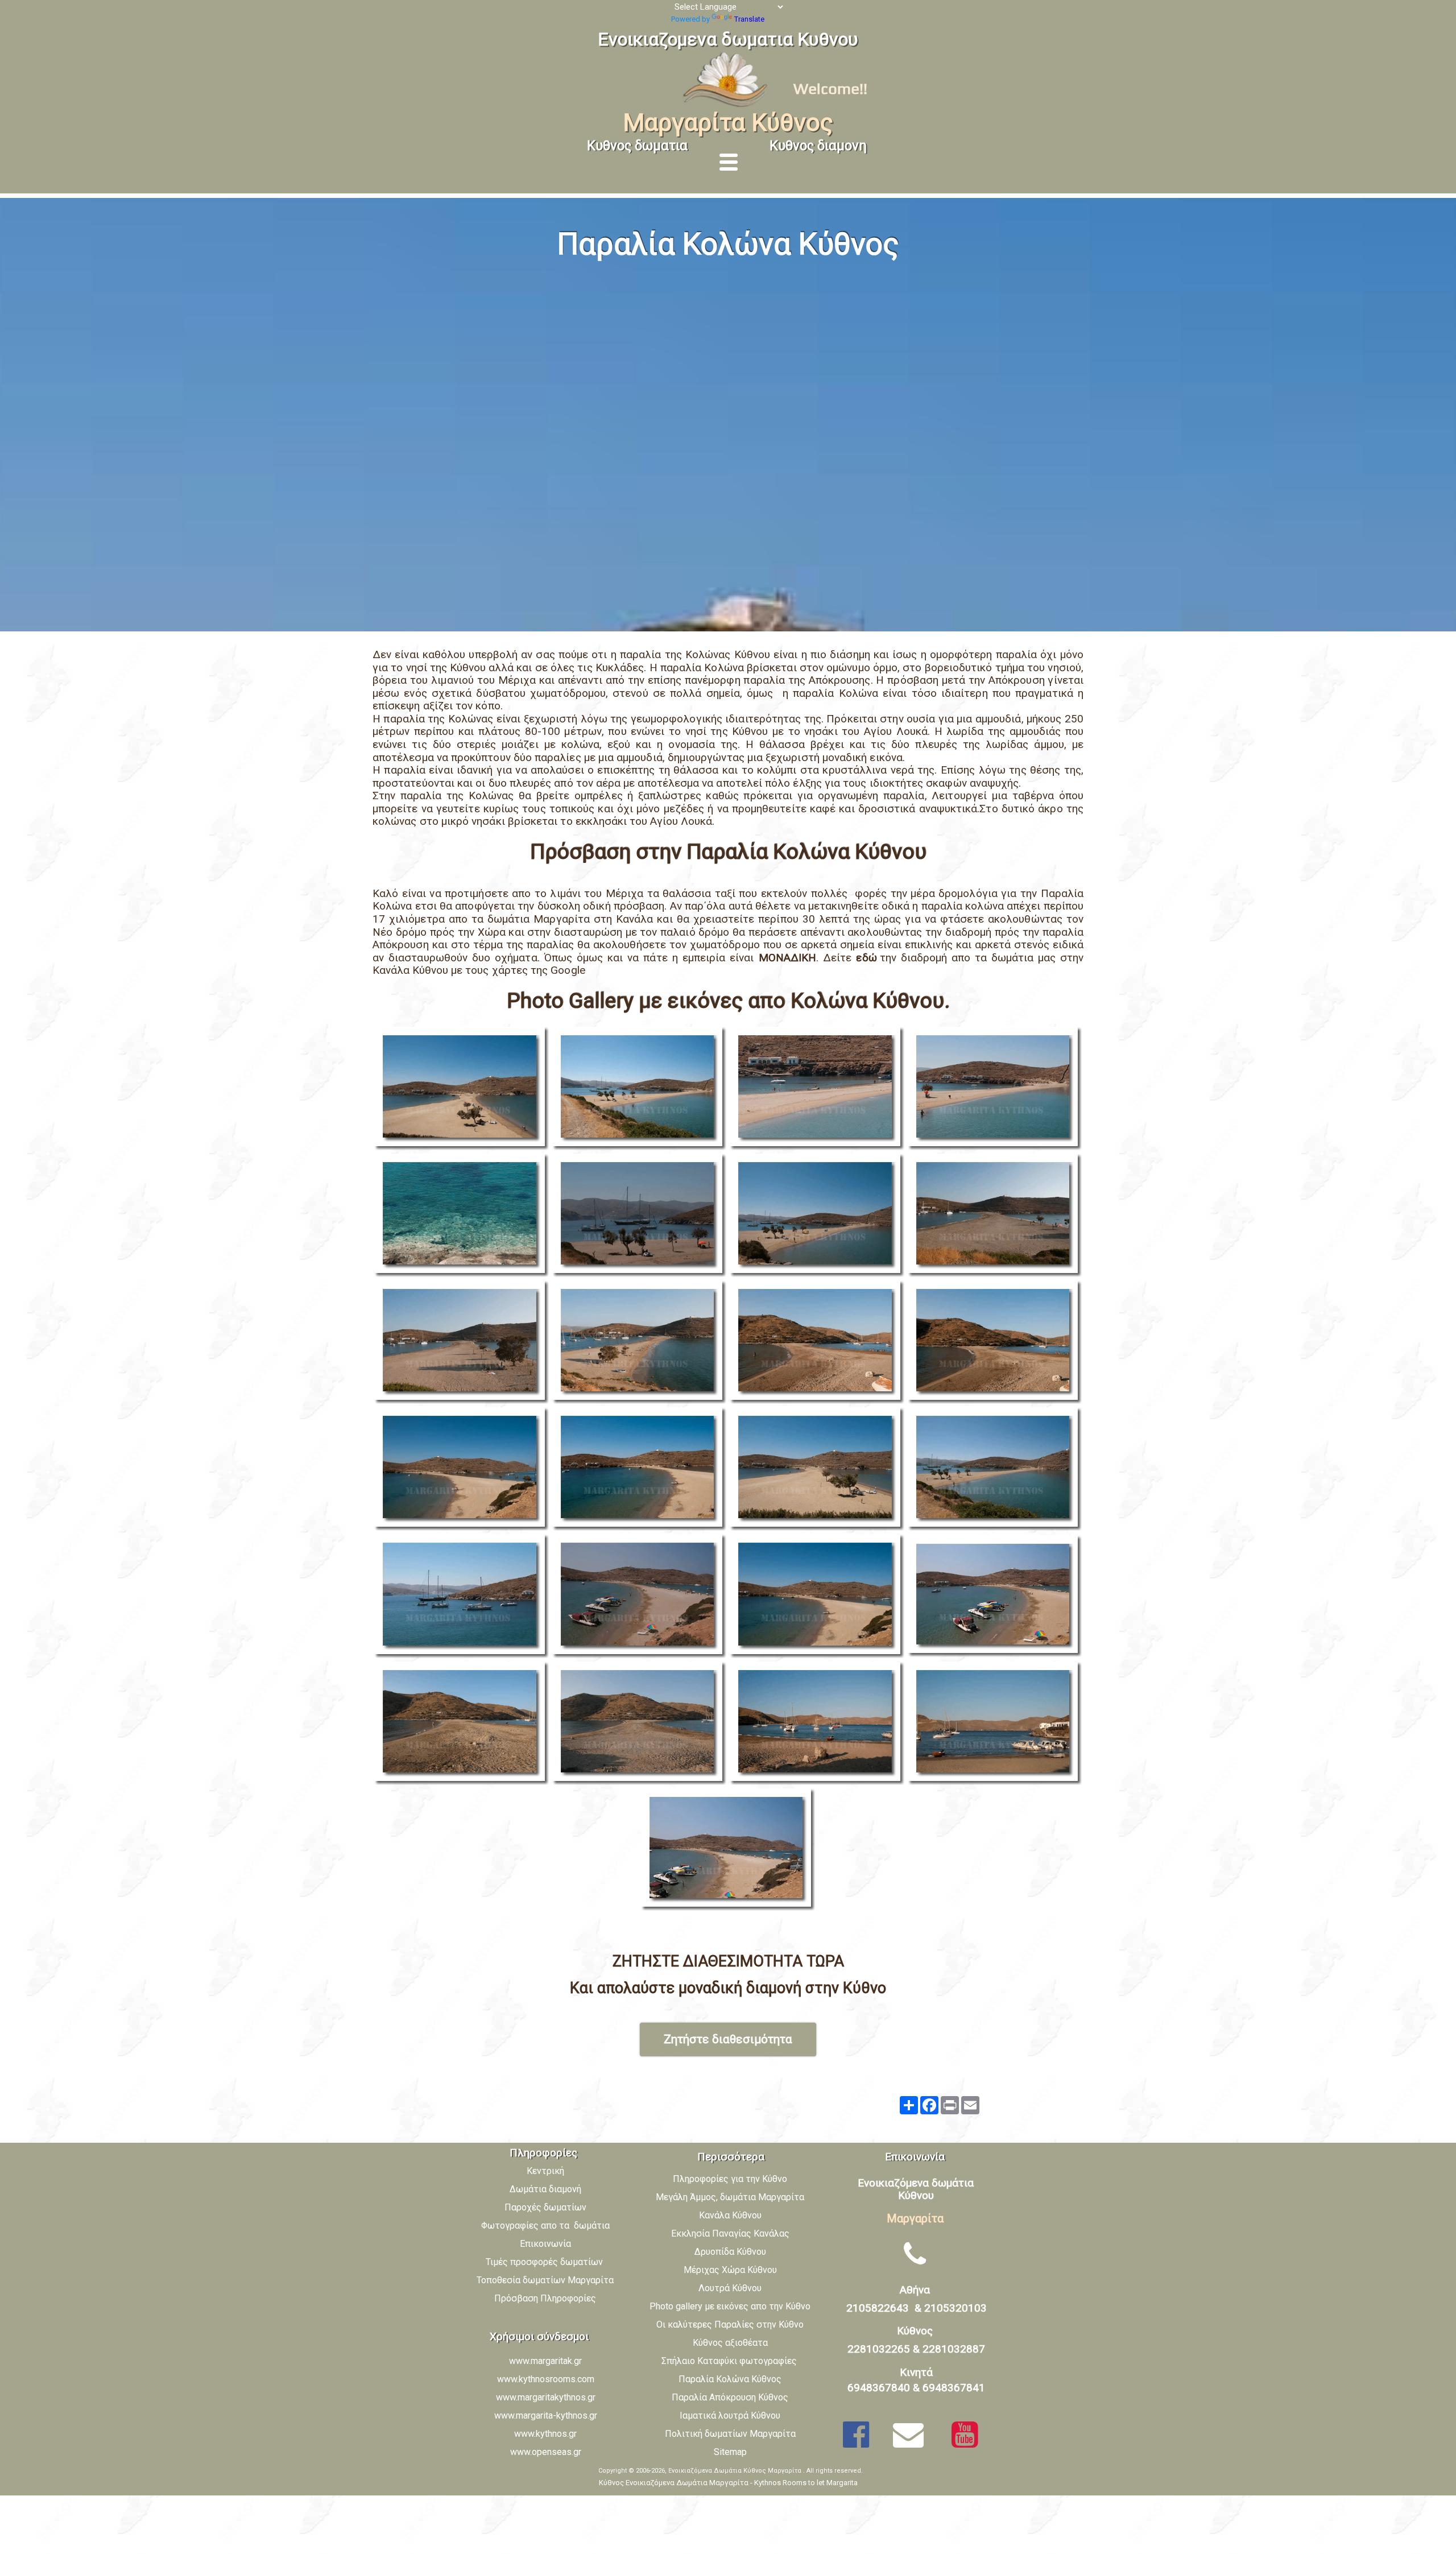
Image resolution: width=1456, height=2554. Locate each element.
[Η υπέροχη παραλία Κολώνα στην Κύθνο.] (640, 1215)
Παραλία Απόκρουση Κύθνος (730, 2397)
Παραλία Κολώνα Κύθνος (730, 2379)
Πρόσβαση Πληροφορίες (545, 2298)
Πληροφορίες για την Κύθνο (730, 2179)
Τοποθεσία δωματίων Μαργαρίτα (545, 2280)
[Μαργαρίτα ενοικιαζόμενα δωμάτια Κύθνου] (728, 106)
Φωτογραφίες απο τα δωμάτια (545, 2226)
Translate (749, 19)
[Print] (950, 2105)
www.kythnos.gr (545, 2434)
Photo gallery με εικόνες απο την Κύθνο (730, 2306)
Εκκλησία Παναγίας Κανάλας (730, 2233)
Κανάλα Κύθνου (730, 2215)
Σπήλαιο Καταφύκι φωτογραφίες (730, 2361)
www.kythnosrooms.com (546, 2379)
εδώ (868, 958)
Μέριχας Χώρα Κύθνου (730, 2270)
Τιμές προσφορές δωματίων (545, 2262)
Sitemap (730, 2452)
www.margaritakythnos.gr (546, 2397)
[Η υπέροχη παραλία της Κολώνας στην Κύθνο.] (462, 1088)
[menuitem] (735, 2183)
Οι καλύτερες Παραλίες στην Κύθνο (730, 2324)
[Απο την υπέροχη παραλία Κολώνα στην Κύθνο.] (817, 1088)
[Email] (970, 2105)
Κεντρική (545, 2171)
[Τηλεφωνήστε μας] (915, 2254)
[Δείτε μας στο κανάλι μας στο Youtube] (965, 2435)
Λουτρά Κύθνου (730, 2288)
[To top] (1436, 2500)
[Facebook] (929, 2105)
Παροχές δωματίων (545, 2207)
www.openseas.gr (546, 2452)
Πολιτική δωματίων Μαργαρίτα (730, 2434)
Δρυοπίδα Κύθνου (730, 2252)
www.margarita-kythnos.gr (546, 2415)
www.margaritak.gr (545, 2361)
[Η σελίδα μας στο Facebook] (856, 2435)
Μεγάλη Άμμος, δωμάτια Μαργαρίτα (730, 2197)
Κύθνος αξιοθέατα (730, 2343)
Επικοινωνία (545, 2244)
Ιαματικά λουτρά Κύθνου (730, 2415)
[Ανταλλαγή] (909, 2105)
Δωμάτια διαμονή (545, 2189)
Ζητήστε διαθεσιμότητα (728, 2039)
